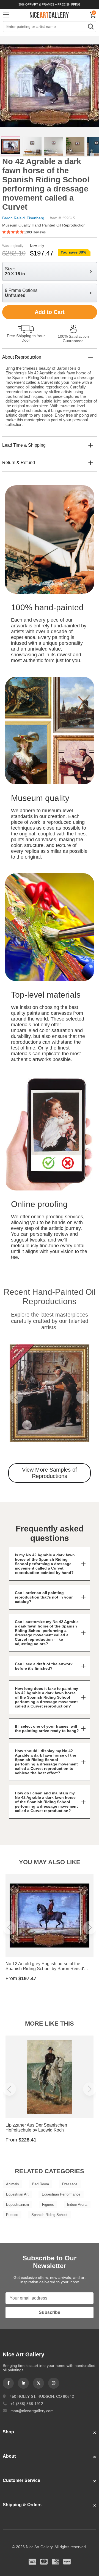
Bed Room (41, 2184)
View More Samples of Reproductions (50, 1473)
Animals (13, 2184)
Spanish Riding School (49, 2215)
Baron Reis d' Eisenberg (23, 218)
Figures (48, 2205)
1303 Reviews (35, 232)
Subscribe (50, 2312)
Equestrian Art (17, 2194)
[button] (16, 1397)
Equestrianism (17, 2205)
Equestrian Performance (61, 2194)
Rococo (12, 2215)
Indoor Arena (77, 2205)
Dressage (70, 2184)
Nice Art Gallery (50, 15)
